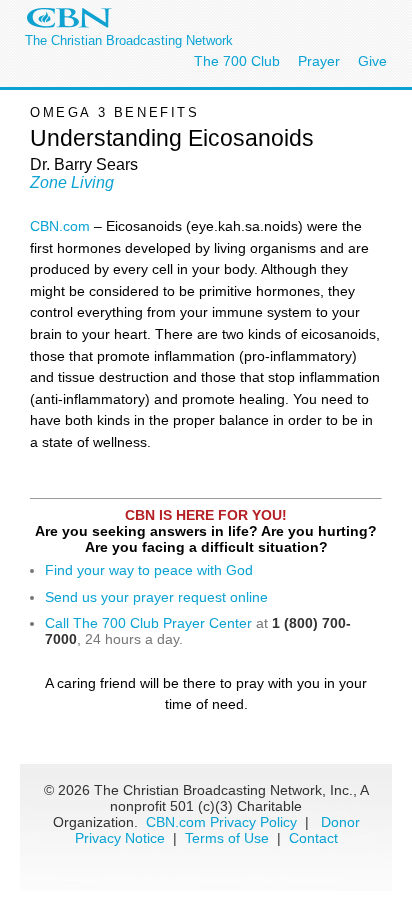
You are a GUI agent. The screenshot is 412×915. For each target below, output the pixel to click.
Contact (313, 838)
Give (372, 61)
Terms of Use (229, 838)
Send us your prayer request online (156, 597)
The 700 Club (237, 61)
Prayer (319, 61)
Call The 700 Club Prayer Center (148, 623)
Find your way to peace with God (149, 570)
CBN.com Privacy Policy (221, 822)
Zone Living (72, 182)
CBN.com (62, 226)
